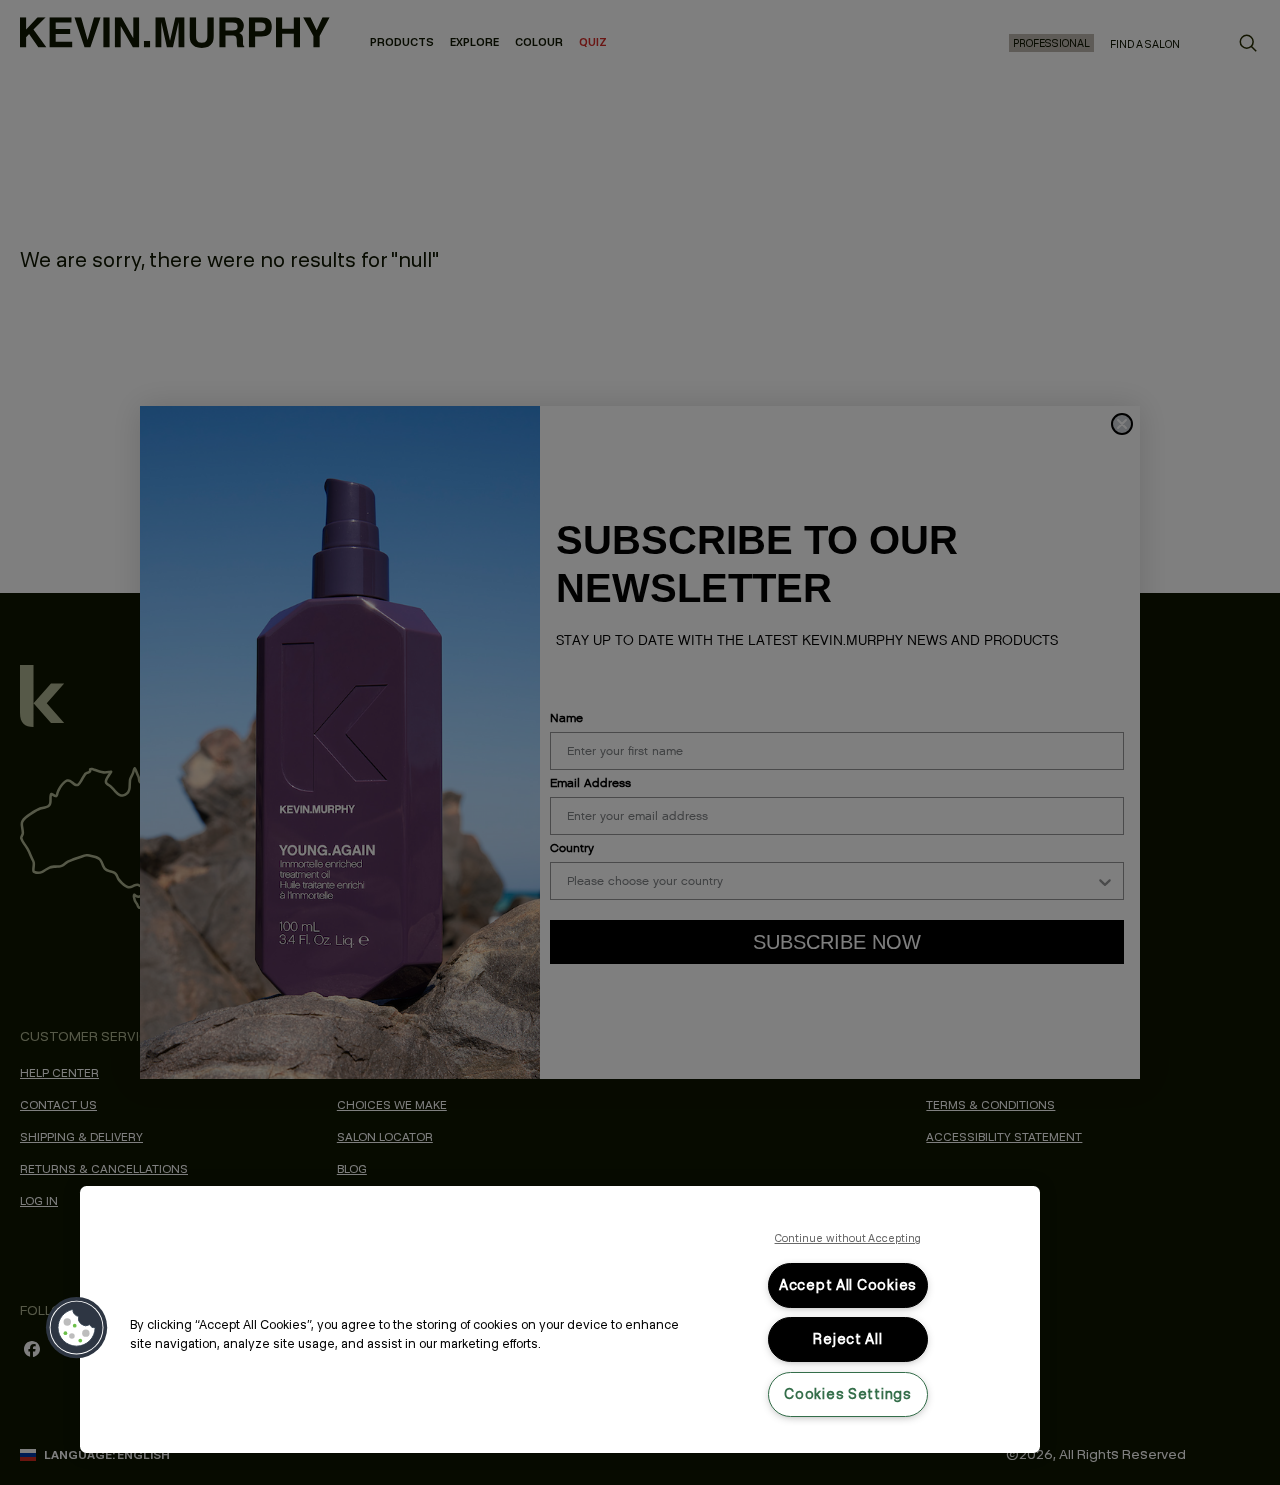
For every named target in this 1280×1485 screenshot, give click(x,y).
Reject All (847, 1339)
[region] (560, 1319)
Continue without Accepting (848, 1238)
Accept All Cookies (848, 1285)
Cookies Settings (848, 1394)
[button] (77, 1328)
